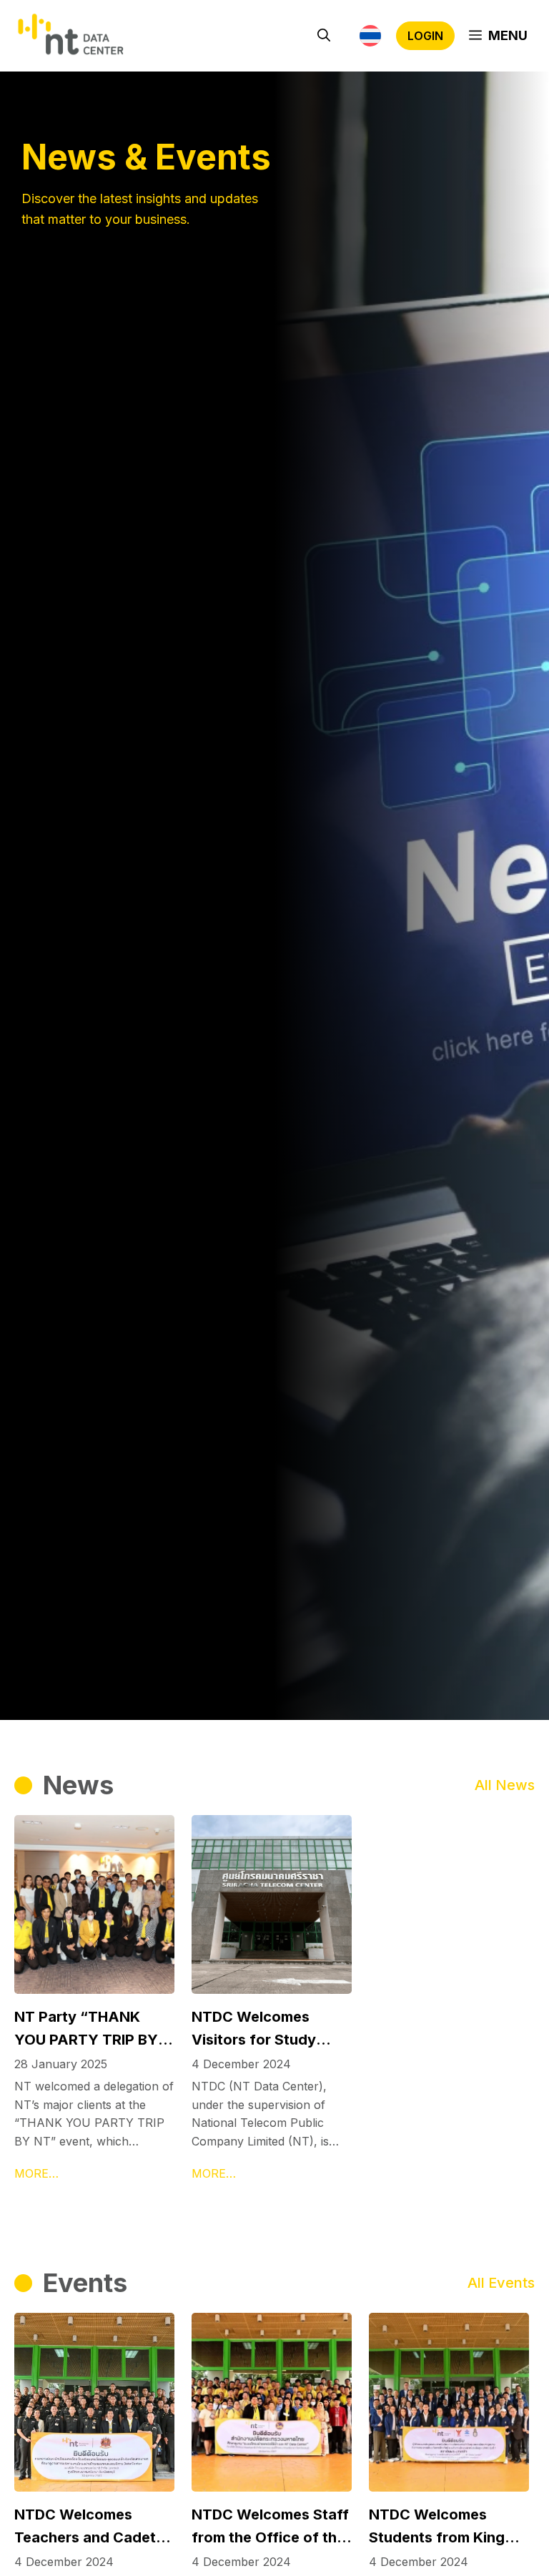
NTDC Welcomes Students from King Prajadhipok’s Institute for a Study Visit (447, 2527)
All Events (501, 2283)
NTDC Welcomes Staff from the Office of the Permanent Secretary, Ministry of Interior (270, 2527)
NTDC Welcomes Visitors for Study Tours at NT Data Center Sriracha (254, 2030)
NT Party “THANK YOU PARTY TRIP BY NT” (86, 2030)
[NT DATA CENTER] (71, 36)
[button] (324, 36)
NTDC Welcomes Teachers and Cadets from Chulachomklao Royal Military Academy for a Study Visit (89, 2527)
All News (505, 1785)
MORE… (36, 2173)
